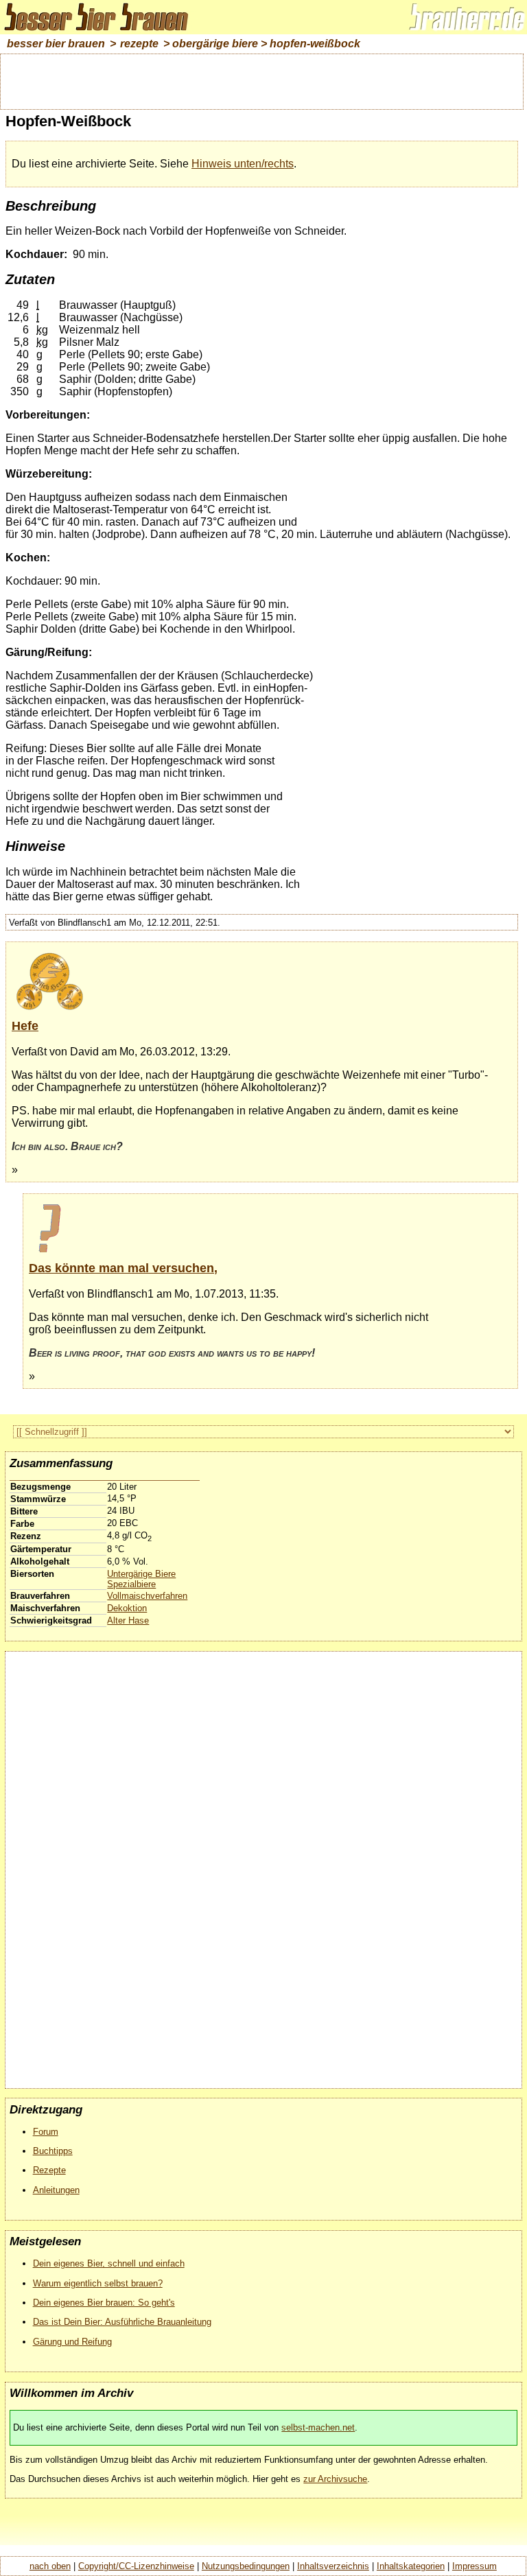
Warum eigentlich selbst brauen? (98, 2283)
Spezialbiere (131, 1584)
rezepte (139, 44)
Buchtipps (53, 2151)
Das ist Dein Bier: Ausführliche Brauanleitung (122, 2322)
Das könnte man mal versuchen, (123, 1268)
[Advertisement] (262, 80)
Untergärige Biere (141, 1574)
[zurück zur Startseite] (103, 31)
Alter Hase (128, 1620)
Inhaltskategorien (411, 2566)
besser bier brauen (56, 44)
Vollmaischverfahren (147, 1596)
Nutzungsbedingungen (246, 2566)
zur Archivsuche (335, 2479)
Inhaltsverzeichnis (333, 2566)
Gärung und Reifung (72, 2342)
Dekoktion (127, 1608)
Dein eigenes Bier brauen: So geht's (104, 2303)
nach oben (50, 2566)
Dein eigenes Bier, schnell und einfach (109, 2263)
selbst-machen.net (318, 2427)
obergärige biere (215, 44)
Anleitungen (56, 2190)
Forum (46, 2132)
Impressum (475, 2566)
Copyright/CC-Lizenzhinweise (136, 2566)
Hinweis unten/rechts (243, 164)
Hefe (25, 1026)
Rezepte (49, 2170)
